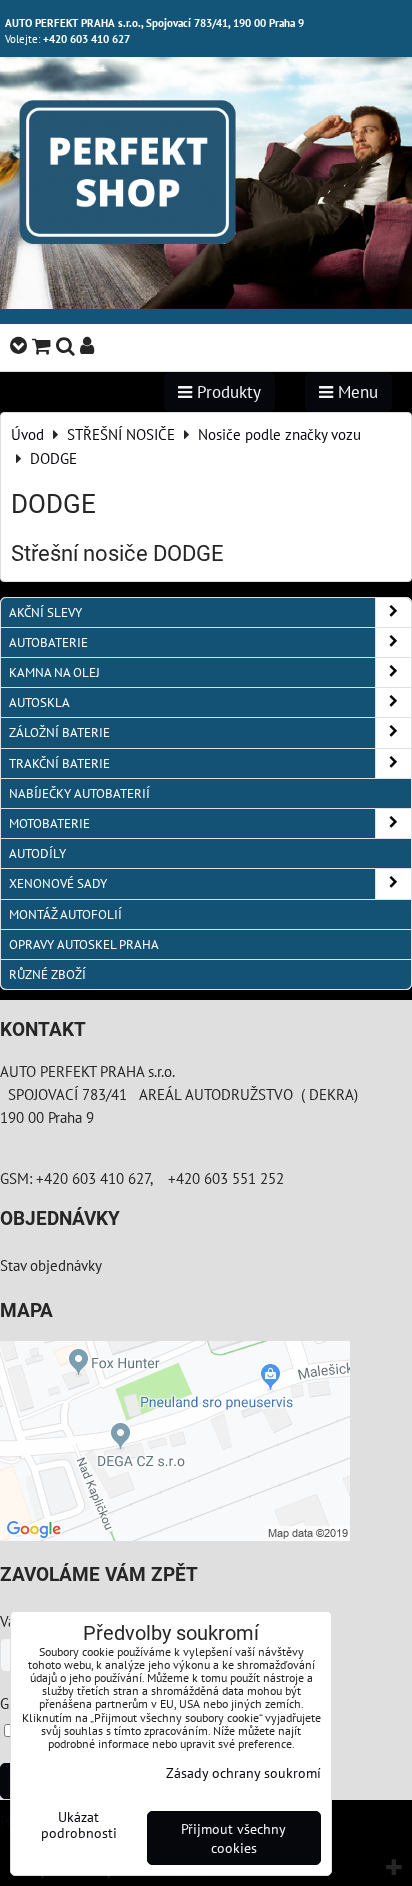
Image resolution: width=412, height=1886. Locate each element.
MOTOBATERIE (49, 823)
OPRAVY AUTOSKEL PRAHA (84, 944)
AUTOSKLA (39, 702)
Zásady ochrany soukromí (243, 1772)
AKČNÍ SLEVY (45, 612)
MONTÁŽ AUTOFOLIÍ (65, 914)
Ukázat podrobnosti (79, 1825)
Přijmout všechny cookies (233, 1838)
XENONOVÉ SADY (58, 883)
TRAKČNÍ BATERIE (59, 763)
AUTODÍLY (37, 853)
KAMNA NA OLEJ (54, 672)
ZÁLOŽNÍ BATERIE (59, 732)
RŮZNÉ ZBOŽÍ (47, 974)
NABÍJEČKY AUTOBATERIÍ (79, 793)
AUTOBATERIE (48, 642)
